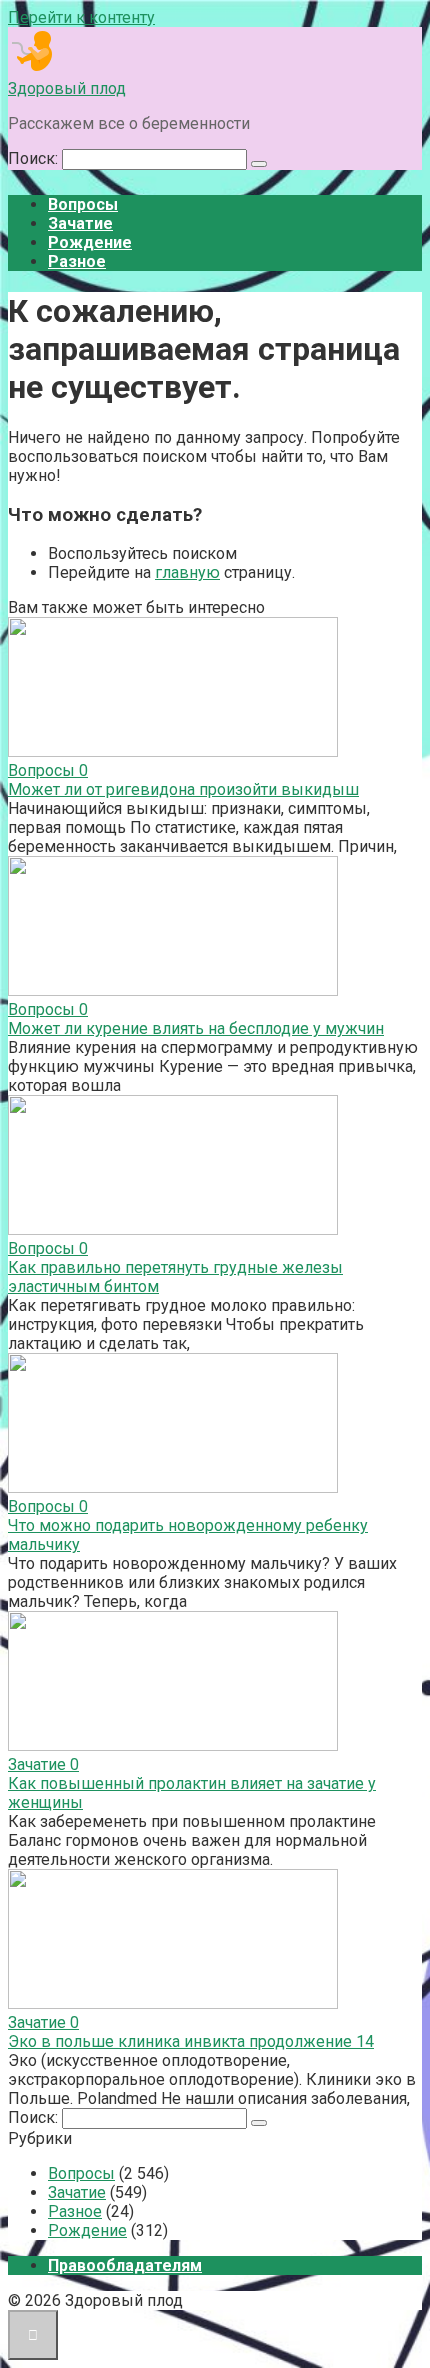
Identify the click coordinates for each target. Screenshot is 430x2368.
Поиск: (35, 158)
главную (187, 572)
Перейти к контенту (81, 17)
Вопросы (83, 204)
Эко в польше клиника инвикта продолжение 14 (191, 2041)
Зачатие (80, 223)
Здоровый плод (67, 88)
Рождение (90, 242)
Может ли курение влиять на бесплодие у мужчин (196, 1028)
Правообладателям (125, 2265)
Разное (77, 261)
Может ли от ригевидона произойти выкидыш (183, 789)
